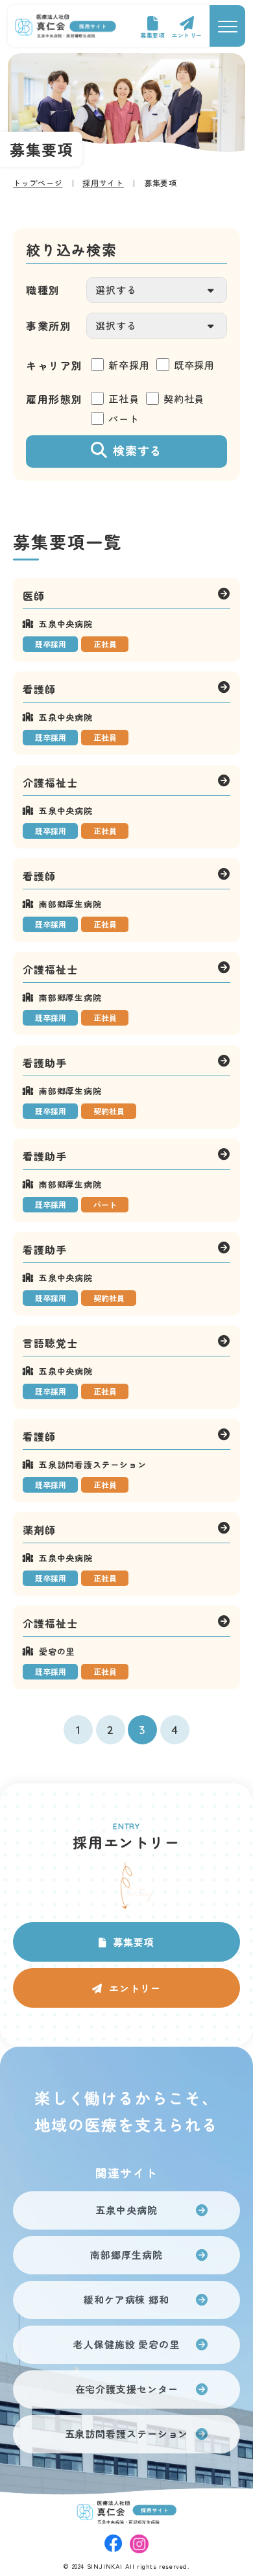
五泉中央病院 (126, 2210)
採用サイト (103, 183)
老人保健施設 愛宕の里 (126, 2344)
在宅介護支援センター (127, 2389)
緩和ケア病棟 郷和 (126, 2299)
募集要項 (152, 35)
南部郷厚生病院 (126, 2255)
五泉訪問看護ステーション (127, 2434)
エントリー (187, 35)
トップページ (38, 183)
